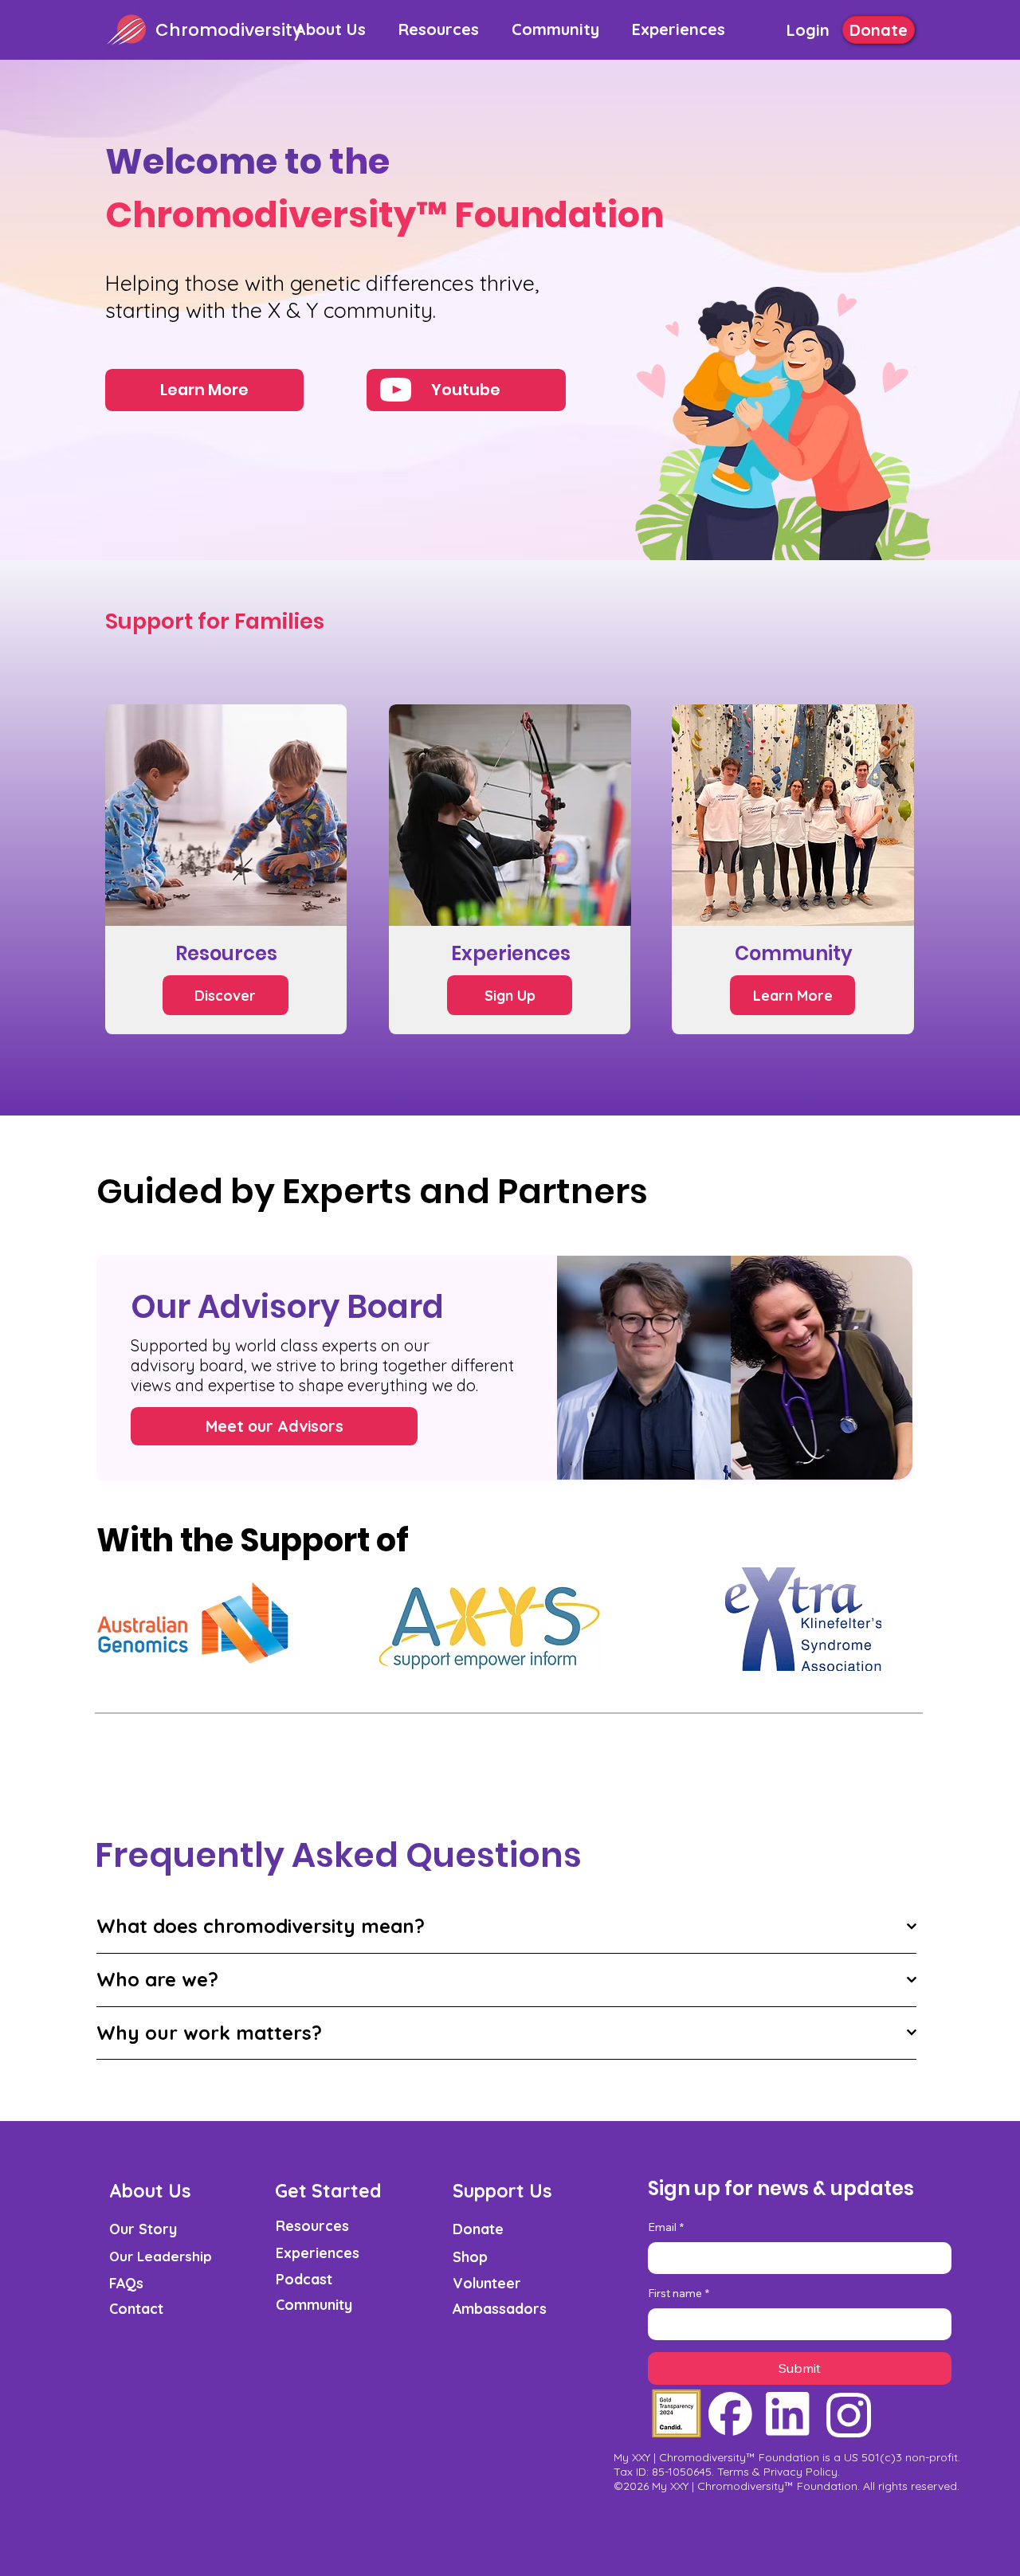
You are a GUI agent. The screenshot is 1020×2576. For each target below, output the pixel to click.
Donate (478, 2229)
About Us (150, 2191)
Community (314, 2304)
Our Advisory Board (287, 1307)
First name (679, 2293)
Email (666, 2227)
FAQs (126, 2283)
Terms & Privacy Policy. (779, 2472)
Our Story (143, 2229)
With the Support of (253, 1540)
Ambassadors (500, 2308)
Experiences (318, 2253)
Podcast (304, 2279)
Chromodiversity (229, 30)
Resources (312, 2225)
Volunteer (487, 2283)
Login (808, 30)
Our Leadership (161, 2256)
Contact (136, 2308)
